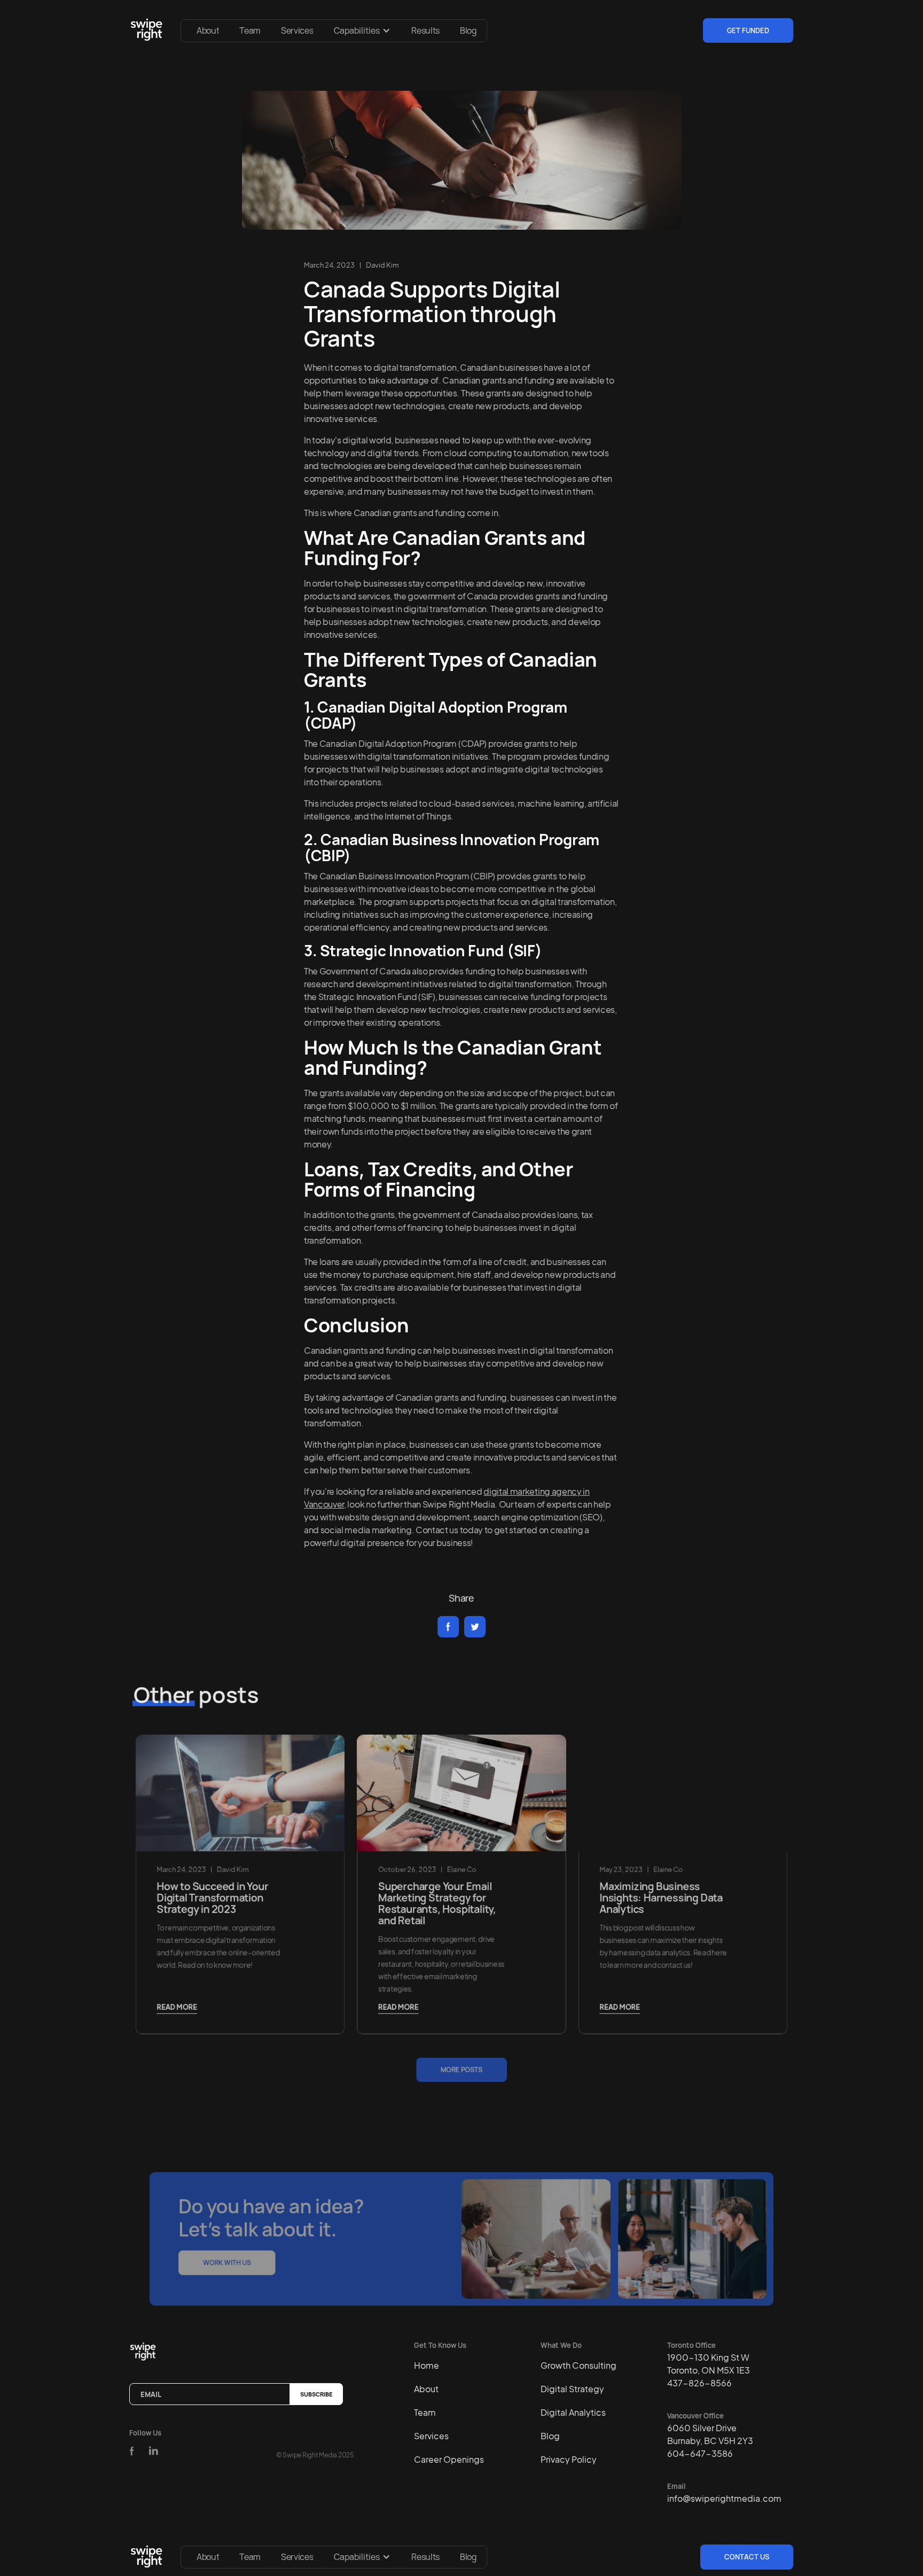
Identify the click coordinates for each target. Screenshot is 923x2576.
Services (297, 30)
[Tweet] (475, 1627)
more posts (461, 2069)
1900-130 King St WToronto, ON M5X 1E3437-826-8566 (709, 2370)
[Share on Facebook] (448, 1627)
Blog (468, 30)
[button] (362, 30)
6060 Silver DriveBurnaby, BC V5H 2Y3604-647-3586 (710, 2441)
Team (250, 30)
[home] (148, 30)
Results (425, 30)
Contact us (747, 2557)
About (208, 30)
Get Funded (748, 30)
